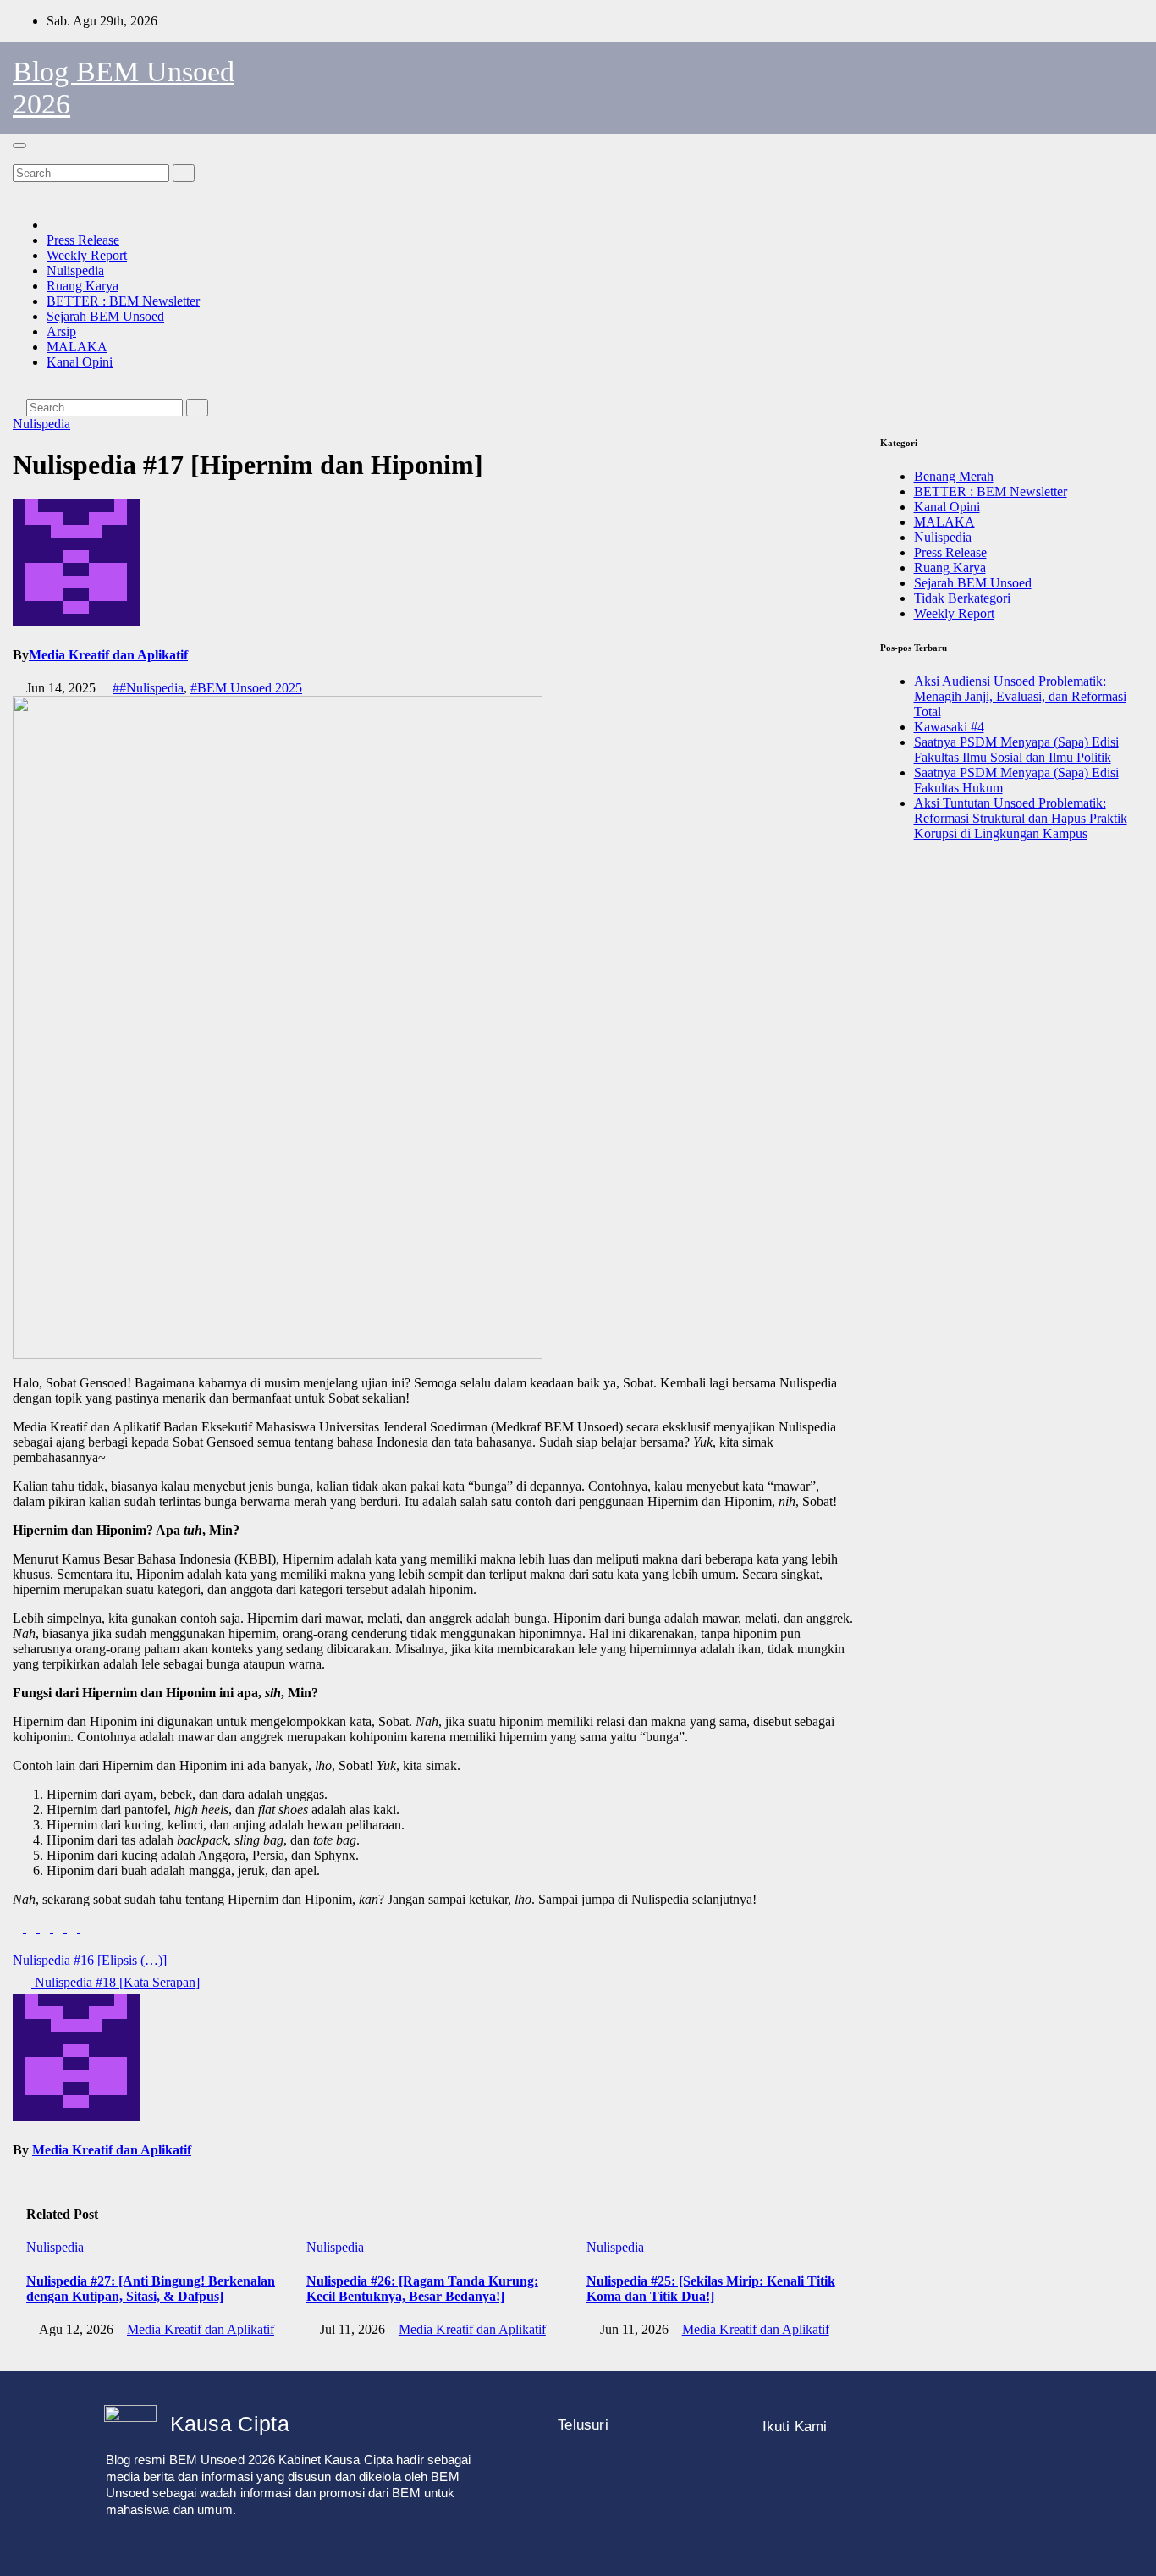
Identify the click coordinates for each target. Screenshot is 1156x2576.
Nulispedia (75, 270)
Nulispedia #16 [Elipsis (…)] (91, 1960)
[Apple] (1029, 2472)
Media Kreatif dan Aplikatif (108, 655)
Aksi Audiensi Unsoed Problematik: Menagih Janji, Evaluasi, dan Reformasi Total (1020, 696)
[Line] (826, 2472)
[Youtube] (928, 2472)
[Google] (775, 2518)
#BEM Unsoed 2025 (246, 688)
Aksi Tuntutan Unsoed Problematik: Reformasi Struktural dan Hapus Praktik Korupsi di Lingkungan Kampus (1021, 818)
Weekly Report (87, 255)
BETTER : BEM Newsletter (123, 301)
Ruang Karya (83, 286)
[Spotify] (978, 2472)
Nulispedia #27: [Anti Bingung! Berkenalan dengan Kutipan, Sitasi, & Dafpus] (151, 2289)
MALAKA (77, 347)
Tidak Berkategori (962, 598)
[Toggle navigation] (19, 146)
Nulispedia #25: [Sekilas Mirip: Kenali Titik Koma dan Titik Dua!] (711, 2289)
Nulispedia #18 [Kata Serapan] (116, 1982)
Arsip (61, 331)
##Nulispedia (148, 688)
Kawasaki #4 (949, 727)
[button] (18, 156)
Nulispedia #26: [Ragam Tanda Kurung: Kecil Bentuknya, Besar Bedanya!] (422, 2289)
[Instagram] (775, 2472)
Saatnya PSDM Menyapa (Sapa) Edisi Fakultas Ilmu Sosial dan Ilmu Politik (1016, 750)
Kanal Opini (80, 362)
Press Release (83, 240)
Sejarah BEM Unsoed (105, 316)
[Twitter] (877, 2472)
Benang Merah (954, 476)
